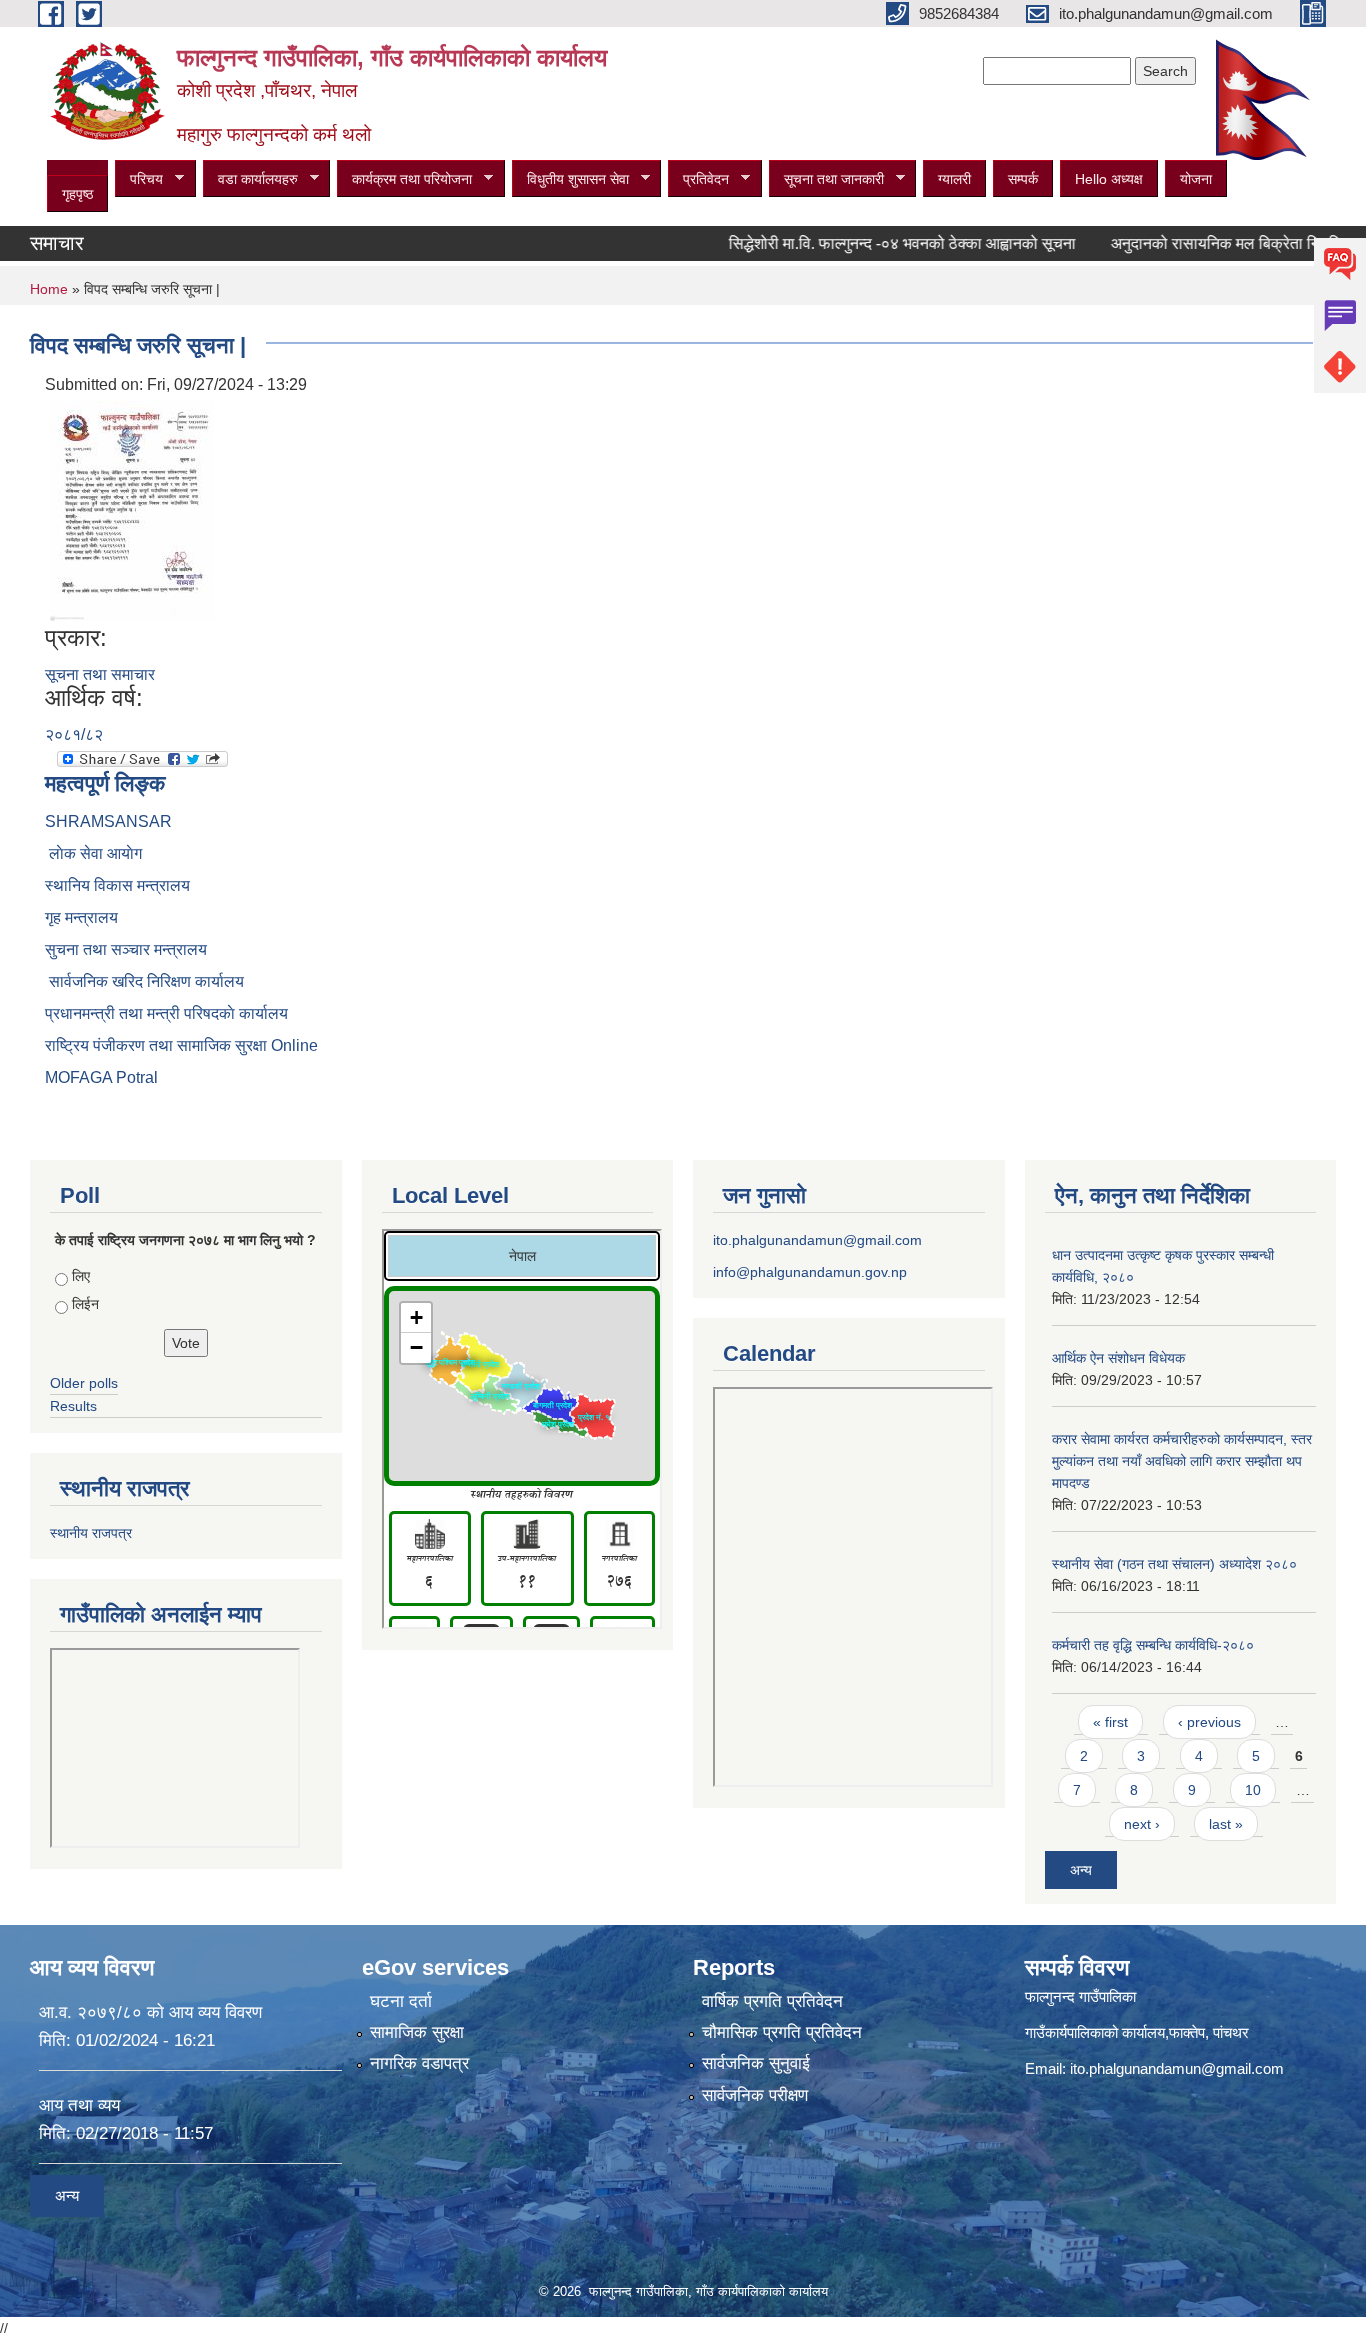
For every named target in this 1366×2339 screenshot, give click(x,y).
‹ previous (1209, 1722)
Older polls (84, 1383)
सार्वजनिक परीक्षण (755, 2095)
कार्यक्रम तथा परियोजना (404, 179)
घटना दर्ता (401, 2001)
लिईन (85, 1304)
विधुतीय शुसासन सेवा (570, 179)
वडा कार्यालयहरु (250, 179)
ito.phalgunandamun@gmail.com (817, 1240)
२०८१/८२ (74, 734)
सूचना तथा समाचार (100, 674)
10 (1253, 1790)
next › (1142, 1824)
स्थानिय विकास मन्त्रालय (117, 885)
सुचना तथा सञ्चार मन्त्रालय (126, 949)
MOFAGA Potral (101, 1077)
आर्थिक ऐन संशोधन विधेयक (1118, 1358)
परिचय (139, 179)
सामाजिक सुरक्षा (417, 2032)
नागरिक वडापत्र (419, 2063)
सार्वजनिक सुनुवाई (756, 2063)
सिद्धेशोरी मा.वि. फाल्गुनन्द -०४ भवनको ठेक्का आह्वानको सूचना (866, 243)
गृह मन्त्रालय (81, 917)
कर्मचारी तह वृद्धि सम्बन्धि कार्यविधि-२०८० (1153, 1645)
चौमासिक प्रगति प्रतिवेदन (782, 2032)
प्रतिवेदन (698, 179)
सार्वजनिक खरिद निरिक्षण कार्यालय (144, 981)
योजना (1196, 179)
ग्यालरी (954, 179)
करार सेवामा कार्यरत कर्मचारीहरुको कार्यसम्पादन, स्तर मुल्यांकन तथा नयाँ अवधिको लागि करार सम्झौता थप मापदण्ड (1182, 1461)
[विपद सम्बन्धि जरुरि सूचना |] (132, 509)
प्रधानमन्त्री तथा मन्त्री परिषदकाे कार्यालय (166, 1013)
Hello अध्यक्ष (1109, 179)
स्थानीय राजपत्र (91, 1533)
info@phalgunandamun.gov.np (810, 1272)
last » (1226, 1824)
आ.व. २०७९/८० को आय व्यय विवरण (150, 2012)
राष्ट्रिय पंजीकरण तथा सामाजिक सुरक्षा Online (181, 1045)
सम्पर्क (1023, 179)
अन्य (1081, 1870)
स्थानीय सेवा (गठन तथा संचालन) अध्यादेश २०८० (1174, 1564)
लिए (81, 1276)
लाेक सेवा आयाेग (93, 853)
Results (73, 1406)
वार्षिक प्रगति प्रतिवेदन (772, 2001)
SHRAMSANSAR (108, 821)
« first (1110, 1722)
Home (49, 289)
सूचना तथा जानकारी (826, 179)
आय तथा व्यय (79, 2105)
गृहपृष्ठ (77, 194)
